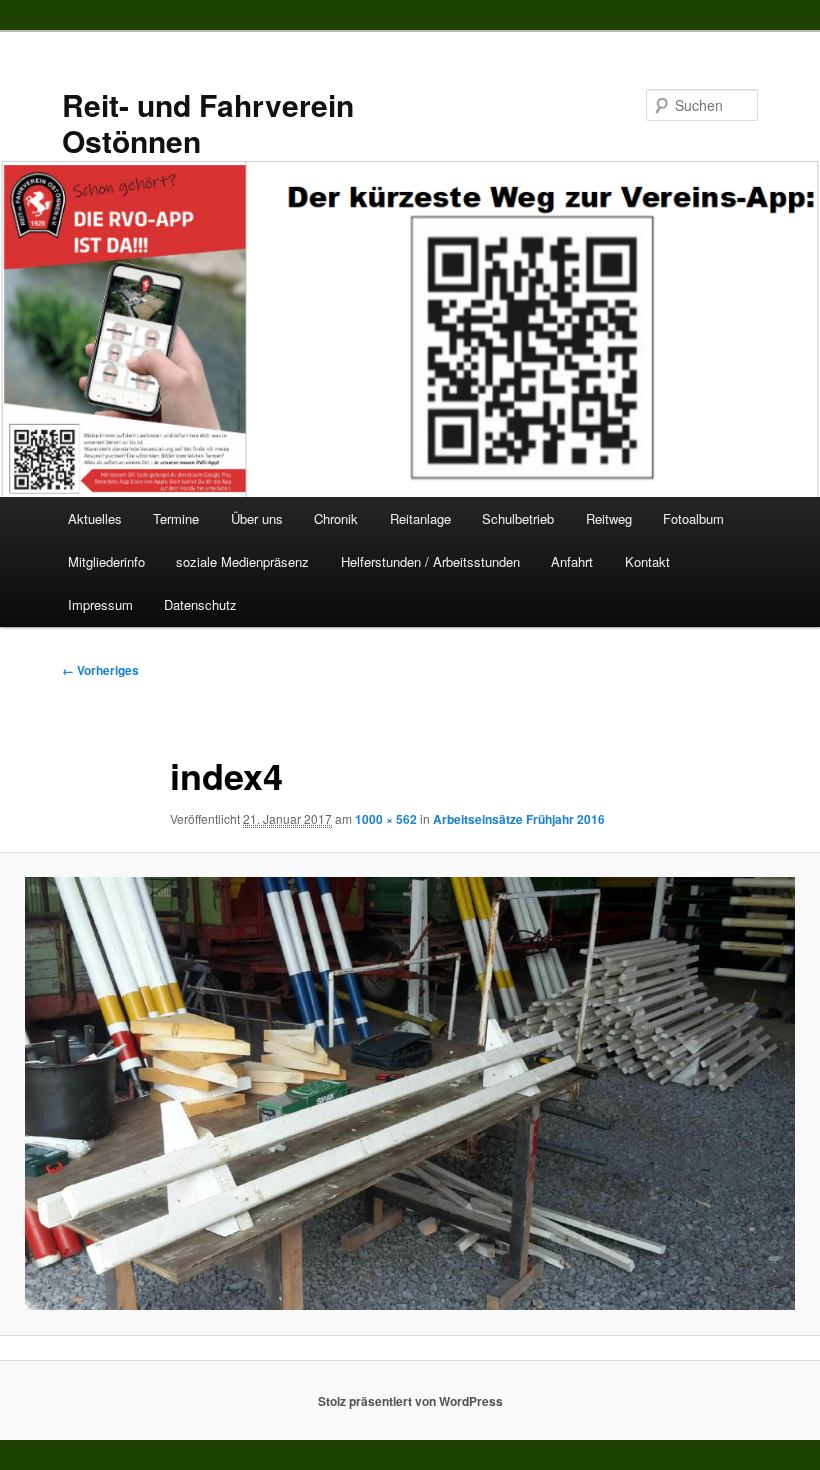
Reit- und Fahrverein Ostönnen (208, 122)
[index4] (410, 1093)
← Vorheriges (100, 670)
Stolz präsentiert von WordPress (410, 1401)
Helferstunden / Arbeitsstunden (430, 561)
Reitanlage (420, 518)
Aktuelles (95, 518)
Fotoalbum (693, 518)
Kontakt (647, 561)
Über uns (257, 518)
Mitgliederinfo (106, 561)
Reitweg (609, 518)
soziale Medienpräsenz (242, 561)
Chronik (336, 518)
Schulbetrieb (518, 518)
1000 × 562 (386, 819)
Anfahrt (572, 561)
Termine (176, 518)
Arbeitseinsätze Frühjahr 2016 (519, 819)
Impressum (100, 604)
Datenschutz (200, 604)
